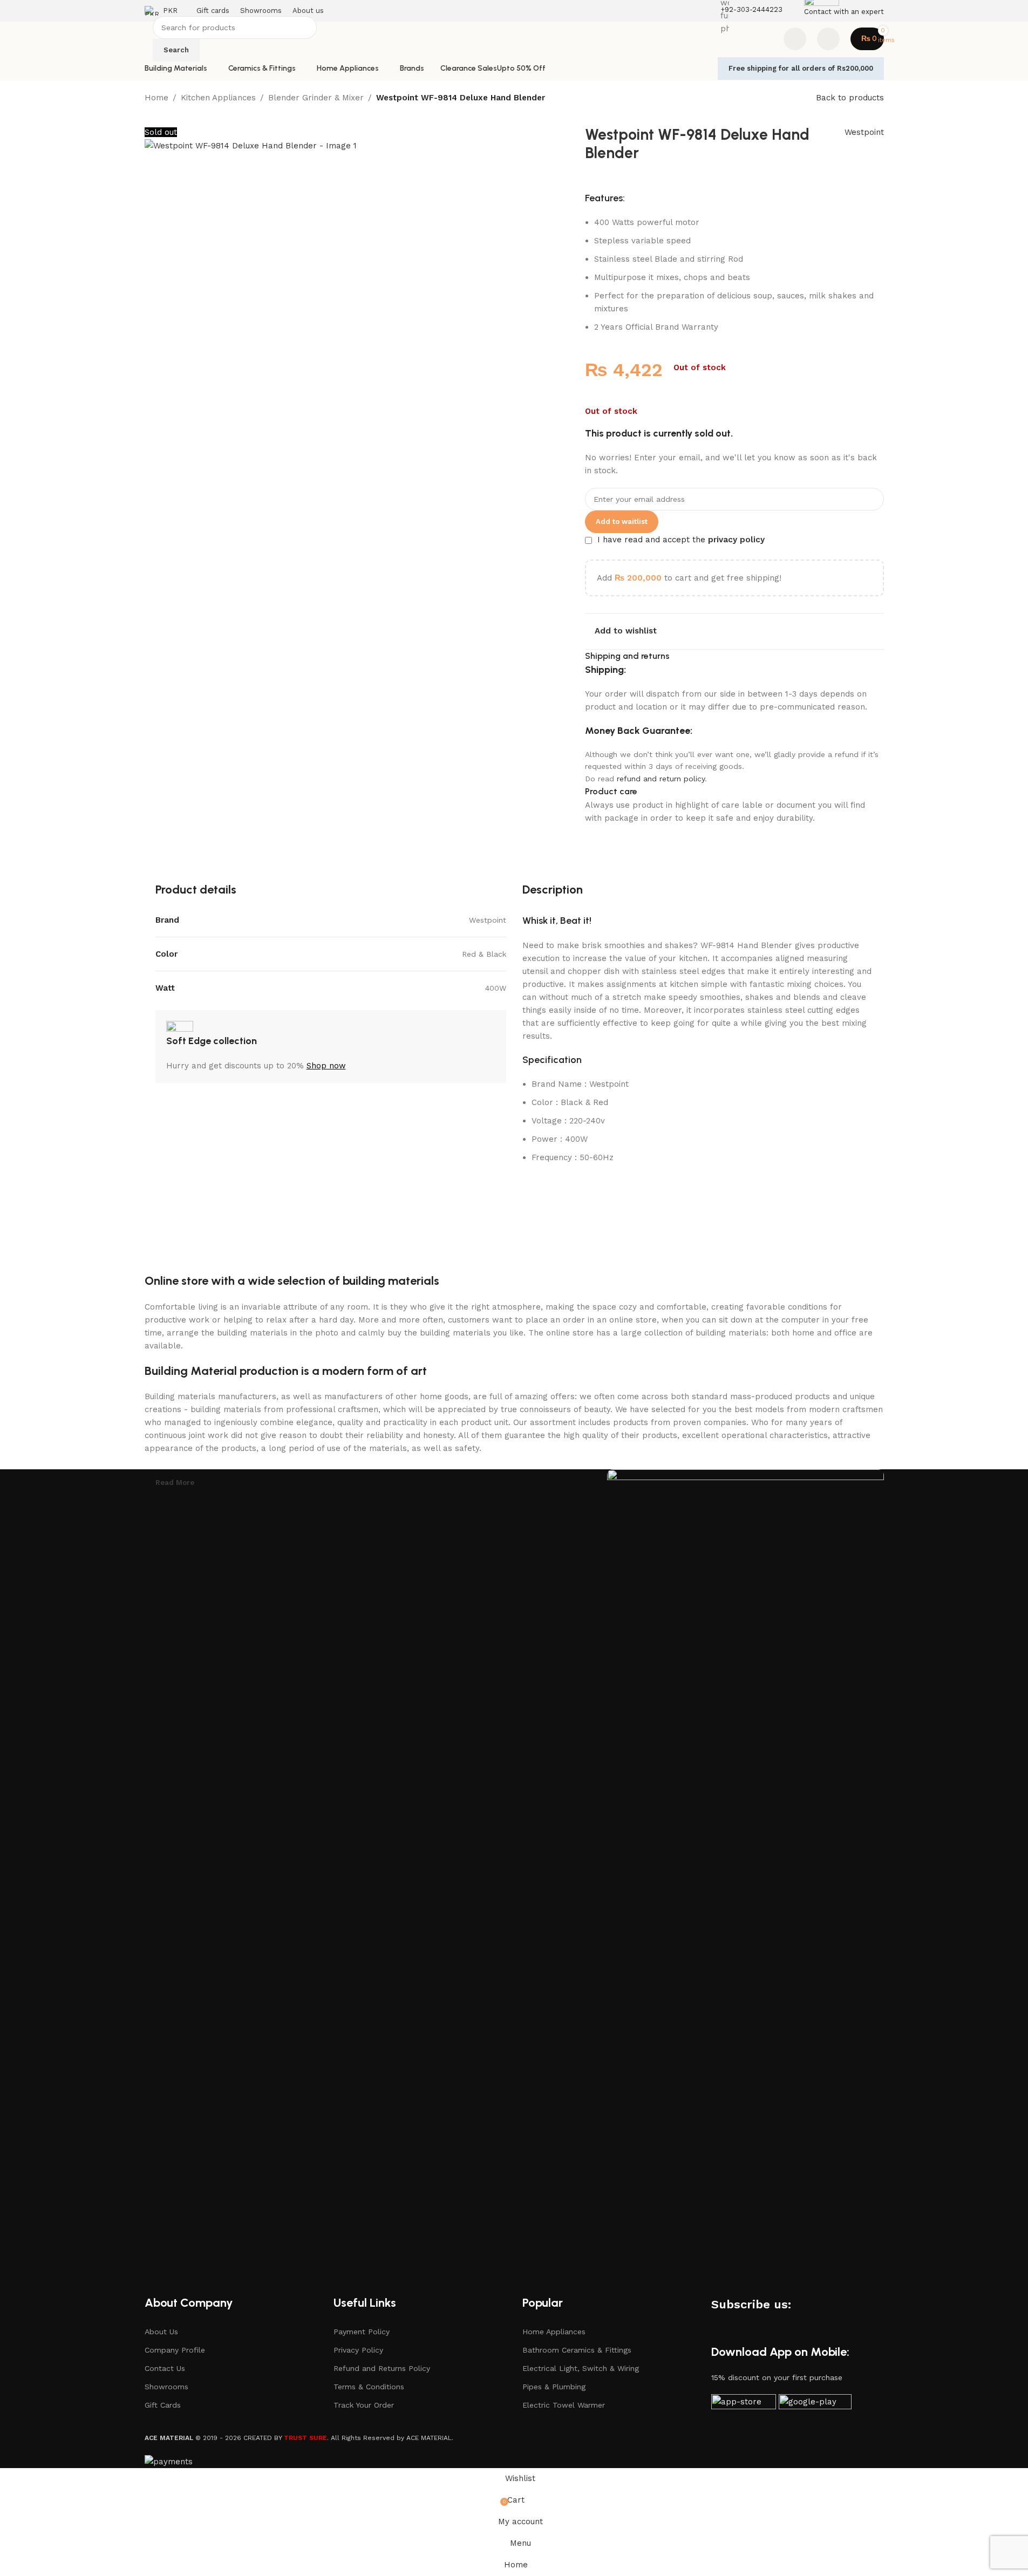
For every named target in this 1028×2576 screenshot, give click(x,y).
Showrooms (166, 2387)
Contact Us (165, 2368)
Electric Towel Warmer (564, 2405)
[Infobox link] (514, 40)
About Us (161, 2332)
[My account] (828, 39)
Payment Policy (362, 2332)
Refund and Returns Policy (382, 2368)
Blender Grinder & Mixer (316, 98)
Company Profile (175, 2350)
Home (156, 98)
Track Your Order (364, 2405)
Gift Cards (163, 2405)
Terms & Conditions (369, 2387)
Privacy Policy (358, 2350)
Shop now (326, 1066)
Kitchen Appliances (218, 98)
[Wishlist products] (795, 39)
